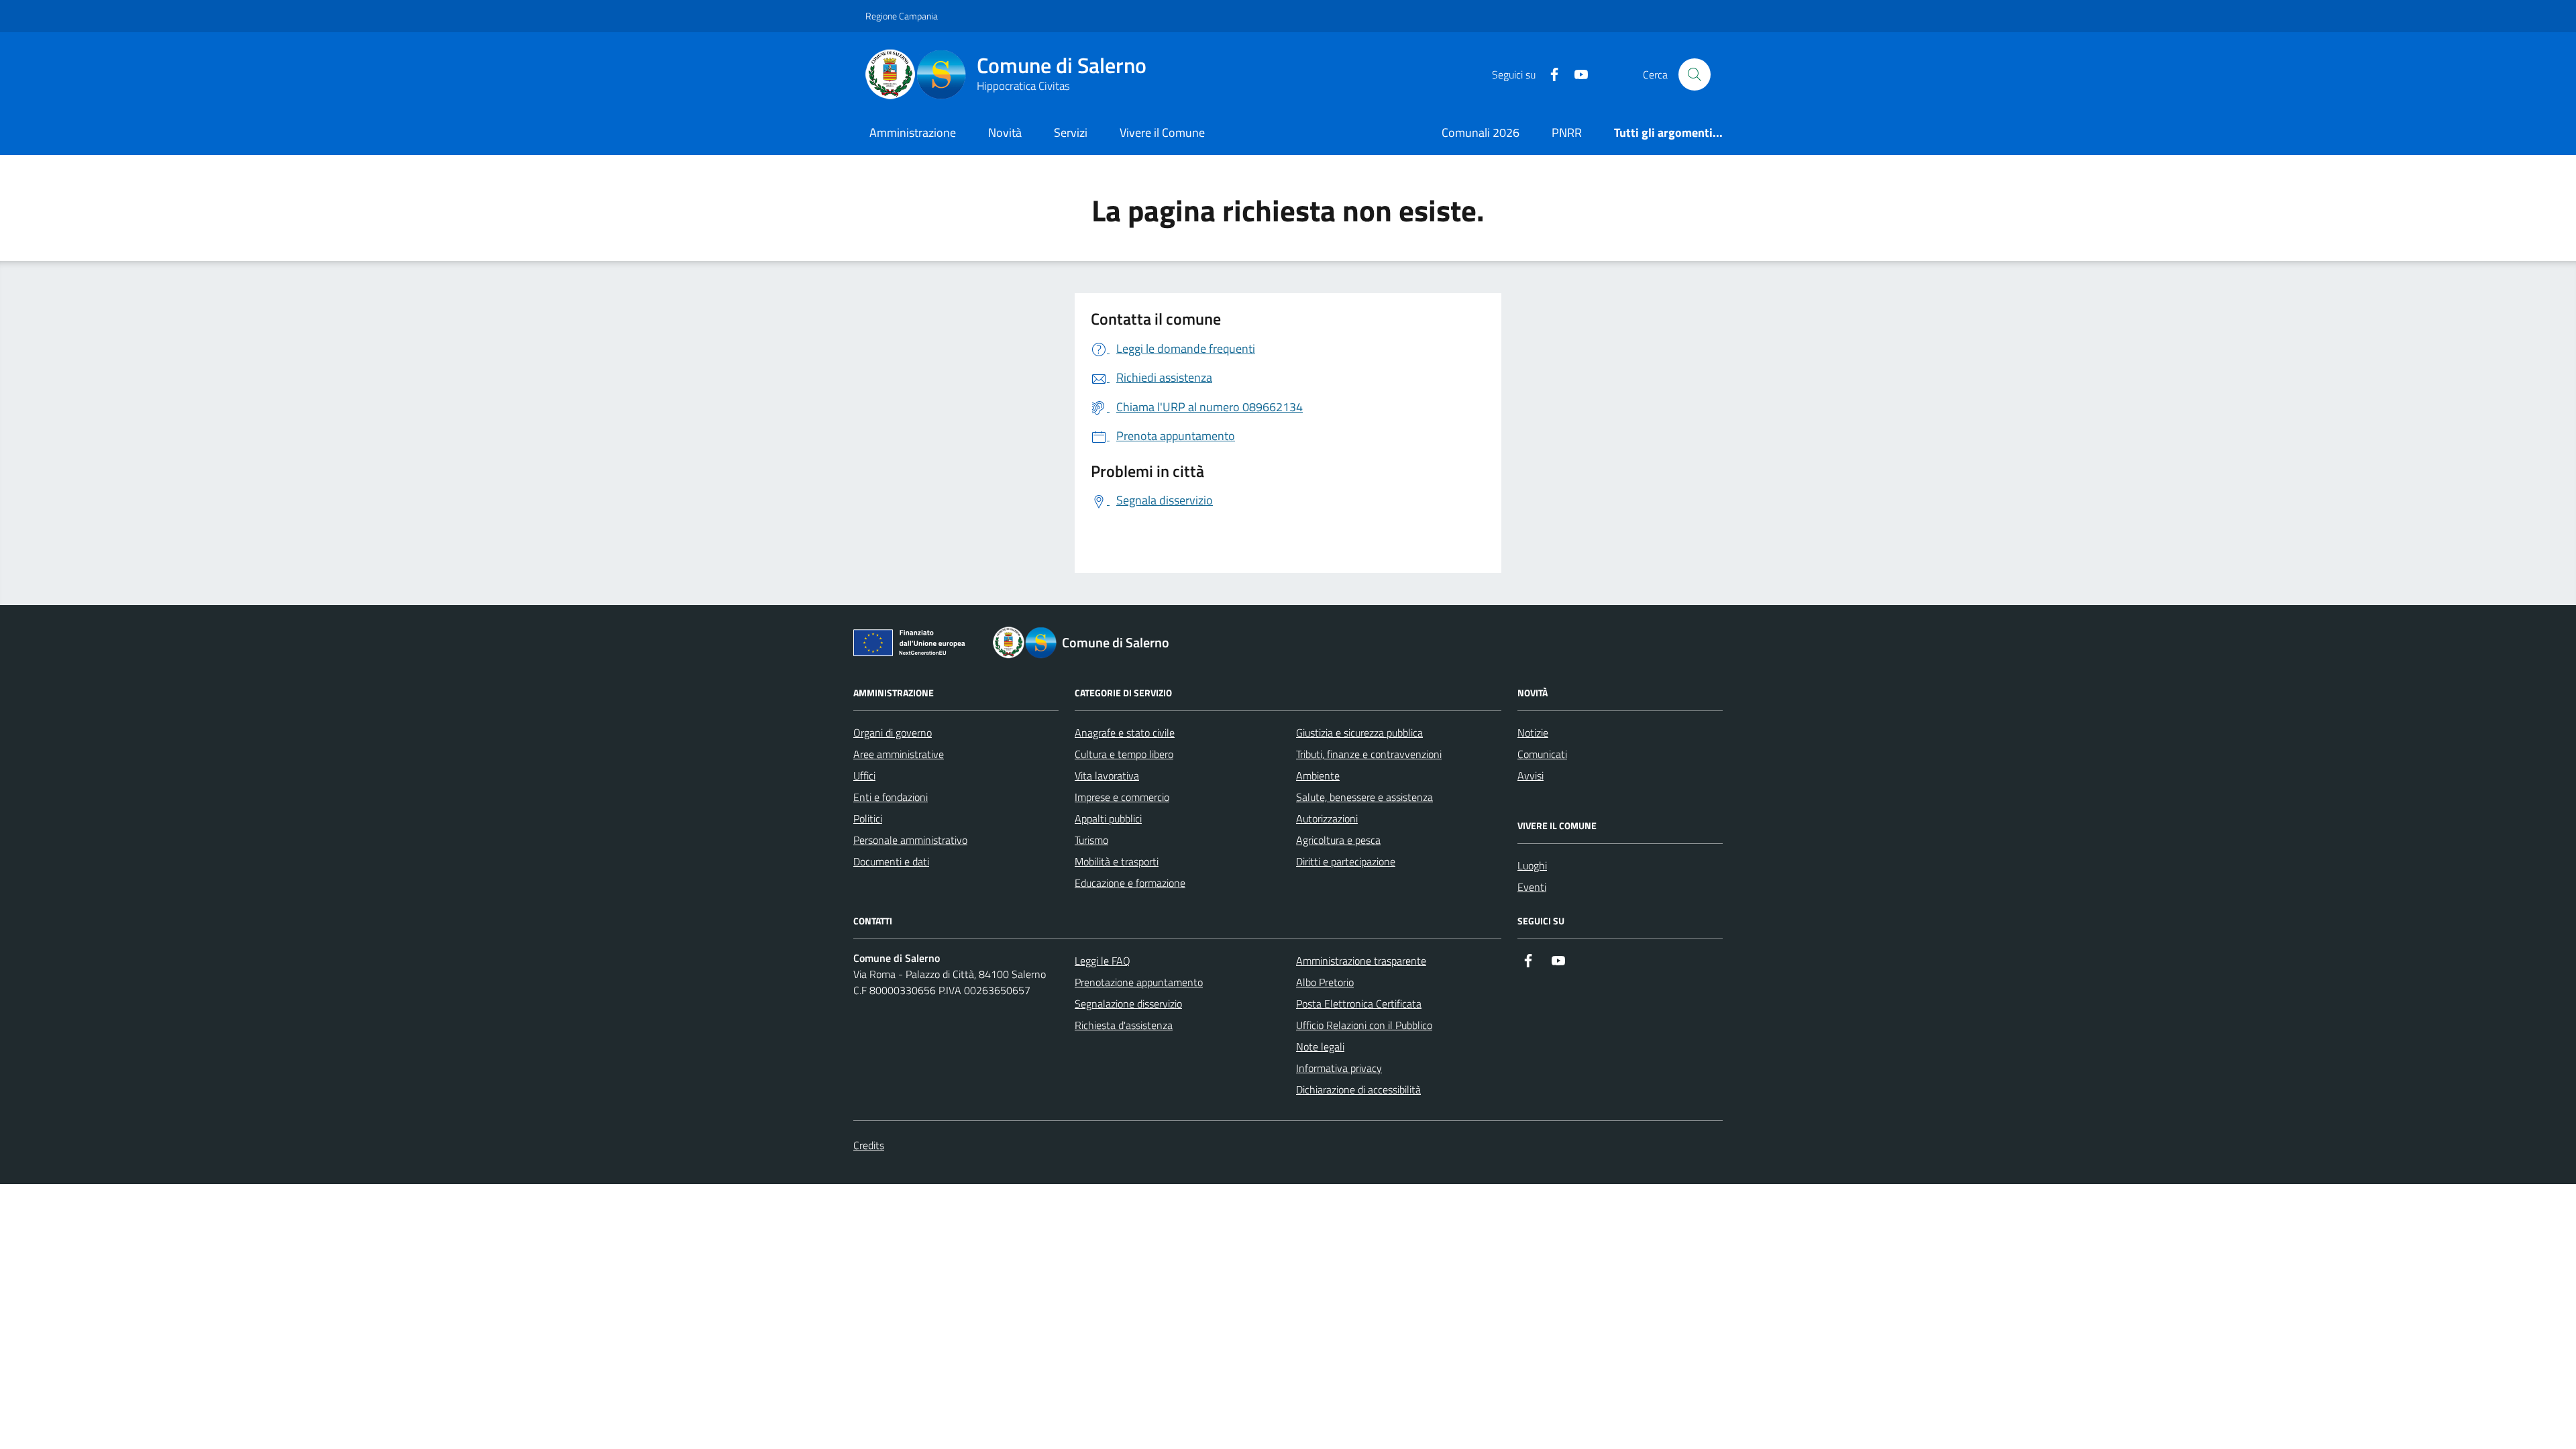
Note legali (1320, 1046)
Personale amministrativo (910, 840)
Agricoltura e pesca (1338, 840)
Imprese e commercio (1122, 797)
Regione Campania (902, 16)
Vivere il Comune (1162, 132)
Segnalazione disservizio (1128, 1004)
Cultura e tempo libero (1124, 754)
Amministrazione (913, 132)
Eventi (1532, 887)
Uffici (864, 775)
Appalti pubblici (1108, 818)
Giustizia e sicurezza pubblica (1359, 733)
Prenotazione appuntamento (1139, 982)
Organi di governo (893, 733)
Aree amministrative (899, 754)
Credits (869, 1145)
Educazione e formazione (1130, 883)
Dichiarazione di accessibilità (1358, 1089)
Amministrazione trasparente (1361, 961)
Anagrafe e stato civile (1125, 733)
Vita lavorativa (1107, 775)
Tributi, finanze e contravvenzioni (1369, 754)
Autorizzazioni (1327, 818)
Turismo (1091, 840)
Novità (1005, 132)
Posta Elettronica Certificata (1359, 1004)
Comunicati (1542, 754)
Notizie (1533, 733)
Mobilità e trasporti (1117, 861)
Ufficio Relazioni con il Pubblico (1364, 1025)
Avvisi (1531, 775)
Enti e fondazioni (891, 797)
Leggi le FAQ (1103, 961)
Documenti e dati (891, 861)
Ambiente (1318, 775)
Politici (868, 818)
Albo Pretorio (1325, 982)
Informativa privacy (1339, 1068)
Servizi (1071, 132)
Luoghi (1532, 865)
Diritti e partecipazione (1346, 861)
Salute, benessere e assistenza (1364, 797)
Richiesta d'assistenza (1124, 1025)
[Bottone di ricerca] (1695, 74)
